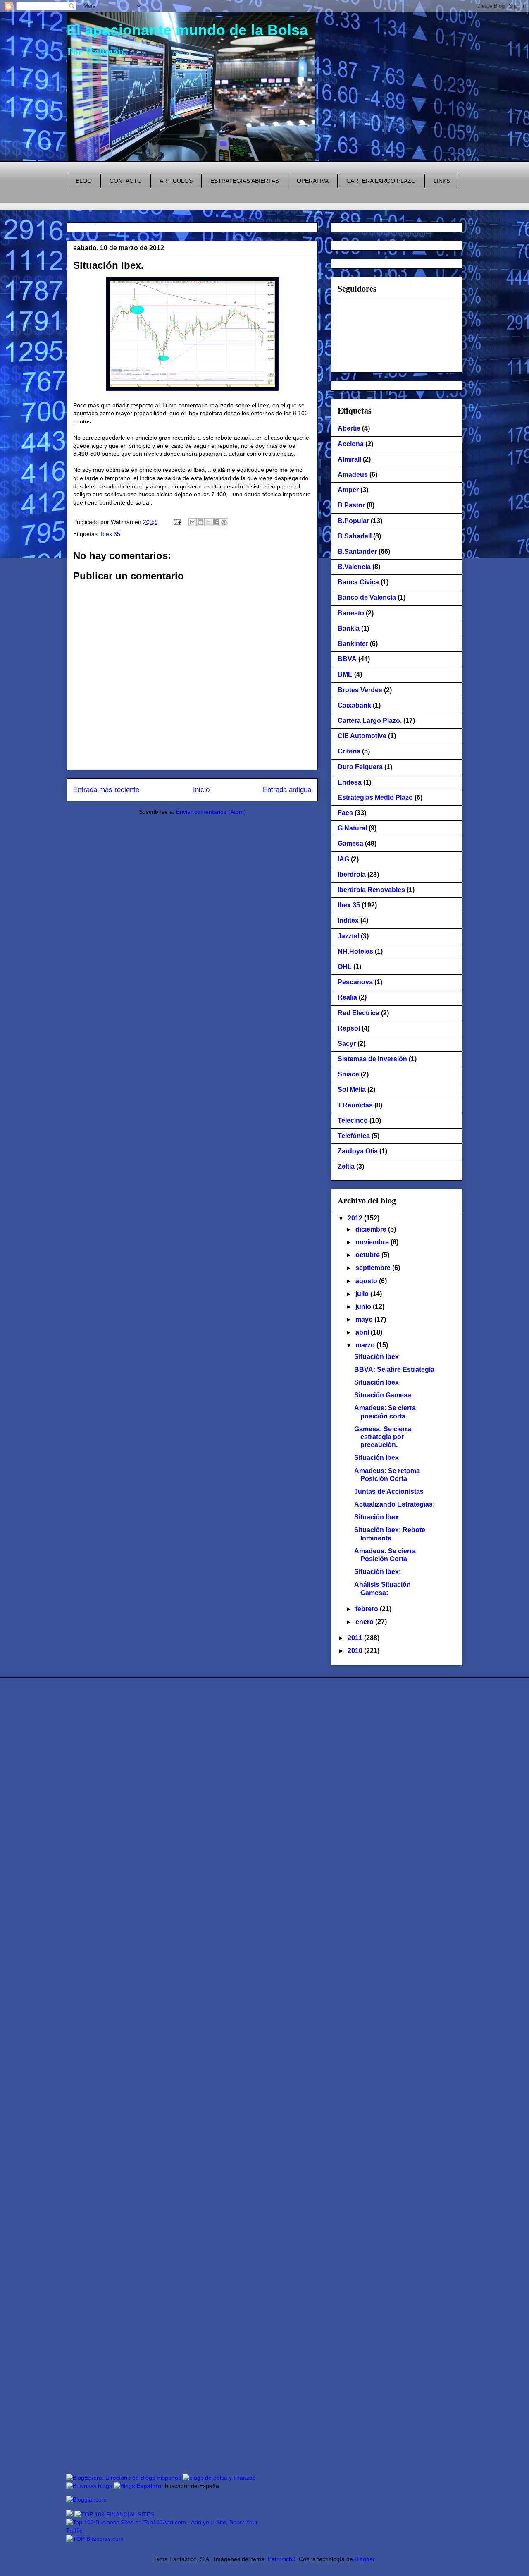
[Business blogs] (89, 2486)
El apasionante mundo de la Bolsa (187, 30)
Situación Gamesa (383, 1395)
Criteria (349, 751)
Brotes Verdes (360, 690)
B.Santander (357, 551)
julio (363, 1294)
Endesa (350, 782)
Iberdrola (352, 874)
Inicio (201, 790)
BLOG (84, 181)
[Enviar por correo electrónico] (193, 522)
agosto (367, 1281)
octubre (368, 1255)
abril (363, 1332)
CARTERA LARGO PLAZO (381, 181)
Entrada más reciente (106, 790)
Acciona (351, 444)
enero (365, 1622)
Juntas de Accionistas (389, 1491)
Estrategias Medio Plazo (375, 798)
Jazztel (348, 936)
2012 (356, 1218)
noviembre (373, 1242)
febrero (368, 1609)
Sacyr (347, 1044)
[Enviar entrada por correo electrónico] (177, 522)
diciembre (372, 1229)
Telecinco (353, 1121)
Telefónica (354, 1136)
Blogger (365, 2559)
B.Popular (353, 521)
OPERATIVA (313, 181)
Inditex (348, 920)
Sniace (348, 1074)
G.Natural (352, 828)
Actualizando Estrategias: (394, 1504)
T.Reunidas (355, 1105)
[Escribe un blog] (200, 522)
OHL (345, 967)
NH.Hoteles (355, 951)
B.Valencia (354, 567)
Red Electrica (359, 1013)
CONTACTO (126, 181)
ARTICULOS (176, 181)
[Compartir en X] (208, 522)
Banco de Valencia (367, 597)
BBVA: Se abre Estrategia (394, 1369)
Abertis (349, 428)
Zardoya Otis (358, 1151)
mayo (365, 1319)
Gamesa (350, 843)
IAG (343, 859)
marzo (366, 1345)
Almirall (349, 459)
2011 (356, 1638)
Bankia (349, 628)
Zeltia (346, 1166)
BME (345, 674)
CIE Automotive (362, 736)
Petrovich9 (282, 2559)
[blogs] (124, 2486)
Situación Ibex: (378, 1572)
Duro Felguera (360, 767)
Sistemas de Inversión (372, 1059)
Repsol (349, 1028)
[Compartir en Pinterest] (224, 522)
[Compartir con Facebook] (216, 522)
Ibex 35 (111, 534)
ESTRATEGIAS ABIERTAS (245, 181)
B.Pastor (351, 505)
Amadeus (353, 475)
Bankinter (353, 644)
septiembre (374, 1268)
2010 (356, 1651)
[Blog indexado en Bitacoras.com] (95, 2539)
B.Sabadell (355, 536)
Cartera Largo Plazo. (370, 721)
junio (364, 1307)
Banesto (351, 613)
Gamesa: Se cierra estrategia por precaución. (383, 1437)
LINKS (442, 181)
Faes (345, 813)
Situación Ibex (376, 1357)
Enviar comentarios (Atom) (211, 812)
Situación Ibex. (108, 265)
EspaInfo (149, 2486)
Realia (347, 997)
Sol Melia (352, 1089)
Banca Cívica (358, 582)
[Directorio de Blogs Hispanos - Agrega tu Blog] (124, 2478)
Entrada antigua (287, 790)
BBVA (347, 659)
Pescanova (355, 982)
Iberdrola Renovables (371, 890)
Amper (348, 490)
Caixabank (354, 705)
